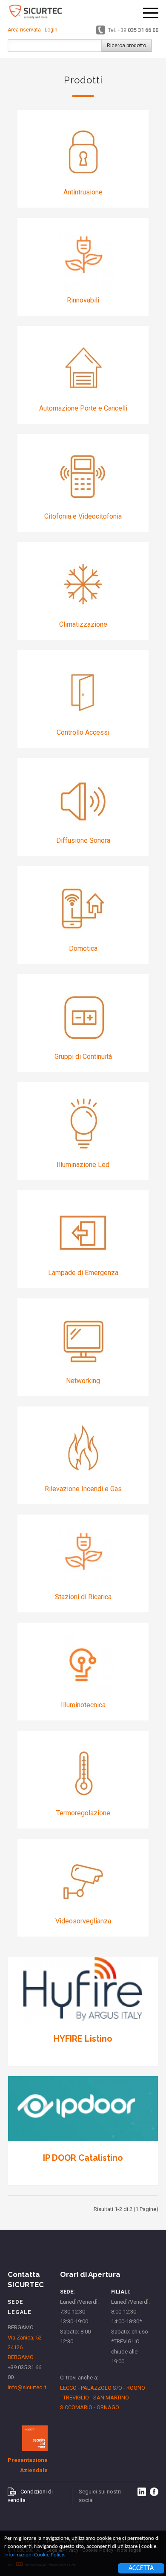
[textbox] (54, 46)
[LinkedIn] (142, 2492)
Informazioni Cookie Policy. (35, 2555)
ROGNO (136, 2388)
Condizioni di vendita (30, 2496)
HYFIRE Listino (83, 2039)
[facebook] (154, 2492)
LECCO (68, 2388)
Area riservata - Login (33, 30)
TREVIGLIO (76, 2398)
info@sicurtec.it (27, 2387)
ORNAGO (108, 2407)
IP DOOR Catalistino (83, 2158)
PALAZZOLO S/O (102, 2388)
